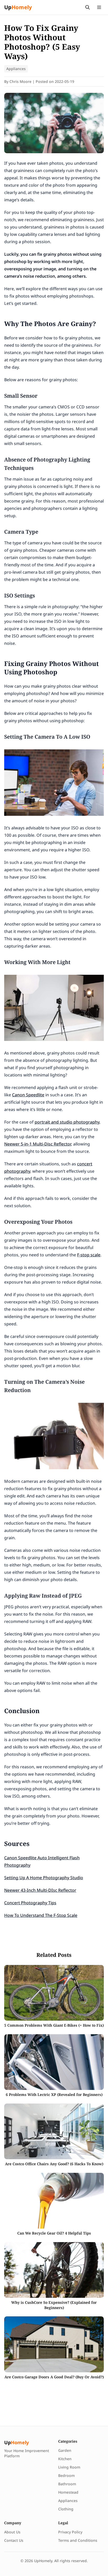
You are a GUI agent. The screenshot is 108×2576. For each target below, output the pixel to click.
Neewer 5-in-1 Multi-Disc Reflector (38, 1144)
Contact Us (14, 2540)
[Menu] (99, 7)
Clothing (66, 2509)
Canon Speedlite (28, 1095)
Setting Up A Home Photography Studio (44, 1878)
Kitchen (65, 2459)
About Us (12, 2532)
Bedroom (66, 2475)
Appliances (16, 69)
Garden (65, 2450)
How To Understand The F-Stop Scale (41, 1915)
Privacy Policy (70, 2532)
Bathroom (67, 2484)
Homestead (68, 2492)
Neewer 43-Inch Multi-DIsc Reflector (40, 1890)
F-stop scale (89, 1255)
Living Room (69, 2467)
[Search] (88, 7)
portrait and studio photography (67, 1122)
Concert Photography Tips (30, 1903)
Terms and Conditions (78, 2540)
